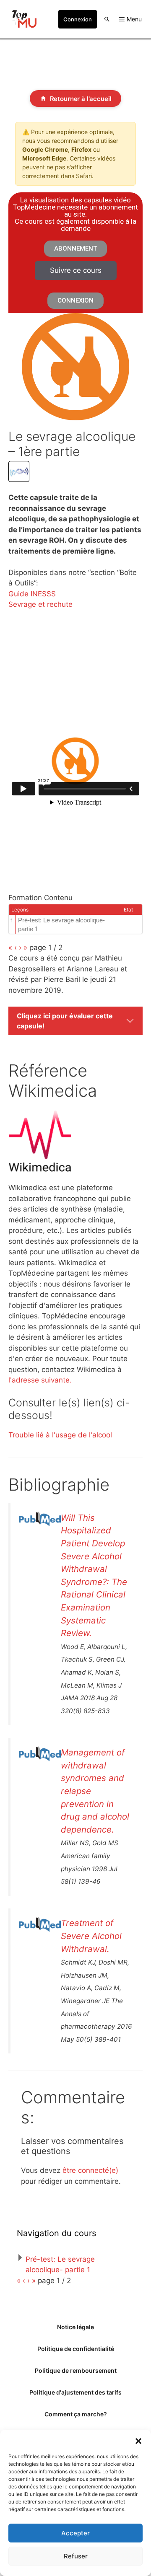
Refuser (76, 2556)
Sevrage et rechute (40, 604)
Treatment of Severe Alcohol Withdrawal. (91, 1936)
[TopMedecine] (23, 19)
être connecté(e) (90, 2170)
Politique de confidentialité (76, 2349)
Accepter (75, 2533)
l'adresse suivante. (40, 1380)
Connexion (78, 19)
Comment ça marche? (76, 2414)
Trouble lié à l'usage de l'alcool (60, 1435)
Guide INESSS (32, 594)
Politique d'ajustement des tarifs (75, 2392)
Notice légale (75, 2327)
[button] (138, 2440)
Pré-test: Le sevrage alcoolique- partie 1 (61, 924)
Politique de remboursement (76, 2370)
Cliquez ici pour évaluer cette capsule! (65, 1021)
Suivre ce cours (76, 270)
